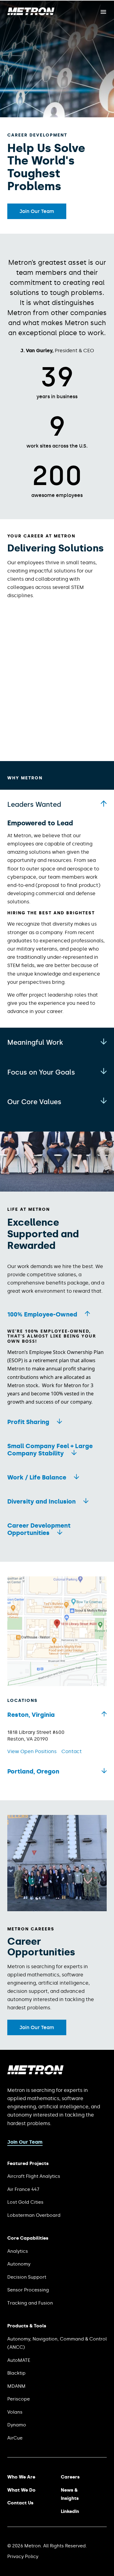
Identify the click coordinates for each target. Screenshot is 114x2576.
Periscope (19, 2399)
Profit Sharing (28, 1422)
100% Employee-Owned (42, 1314)
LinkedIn (70, 2511)
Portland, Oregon (33, 1771)
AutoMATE (19, 2360)
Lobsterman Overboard (34, 2215)
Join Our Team (37, 211)
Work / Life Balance (37, 1477)
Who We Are (21, 2477)
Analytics (18, 2251)
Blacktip (16, 2373)
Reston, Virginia (31, 1715)
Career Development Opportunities (39, 1529)
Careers (70, 2477)
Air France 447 (23, 2189)
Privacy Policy (23, 2557)
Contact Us (20, 2503)
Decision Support (27, 2277)
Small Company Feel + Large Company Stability (50, 1450)
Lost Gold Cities (25, 2202)
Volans (15, 2412)
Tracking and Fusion (30, 2303)
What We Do (21, 2490)
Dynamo (17, 2425)
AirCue (15, 2438)
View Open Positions (32, 1751)
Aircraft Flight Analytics (34, 2176)
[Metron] (31, 14)
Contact (72, 1751)
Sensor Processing (28, 2290)
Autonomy (19, 2264)
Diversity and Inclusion (41, 1501)
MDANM (16, 2386)
